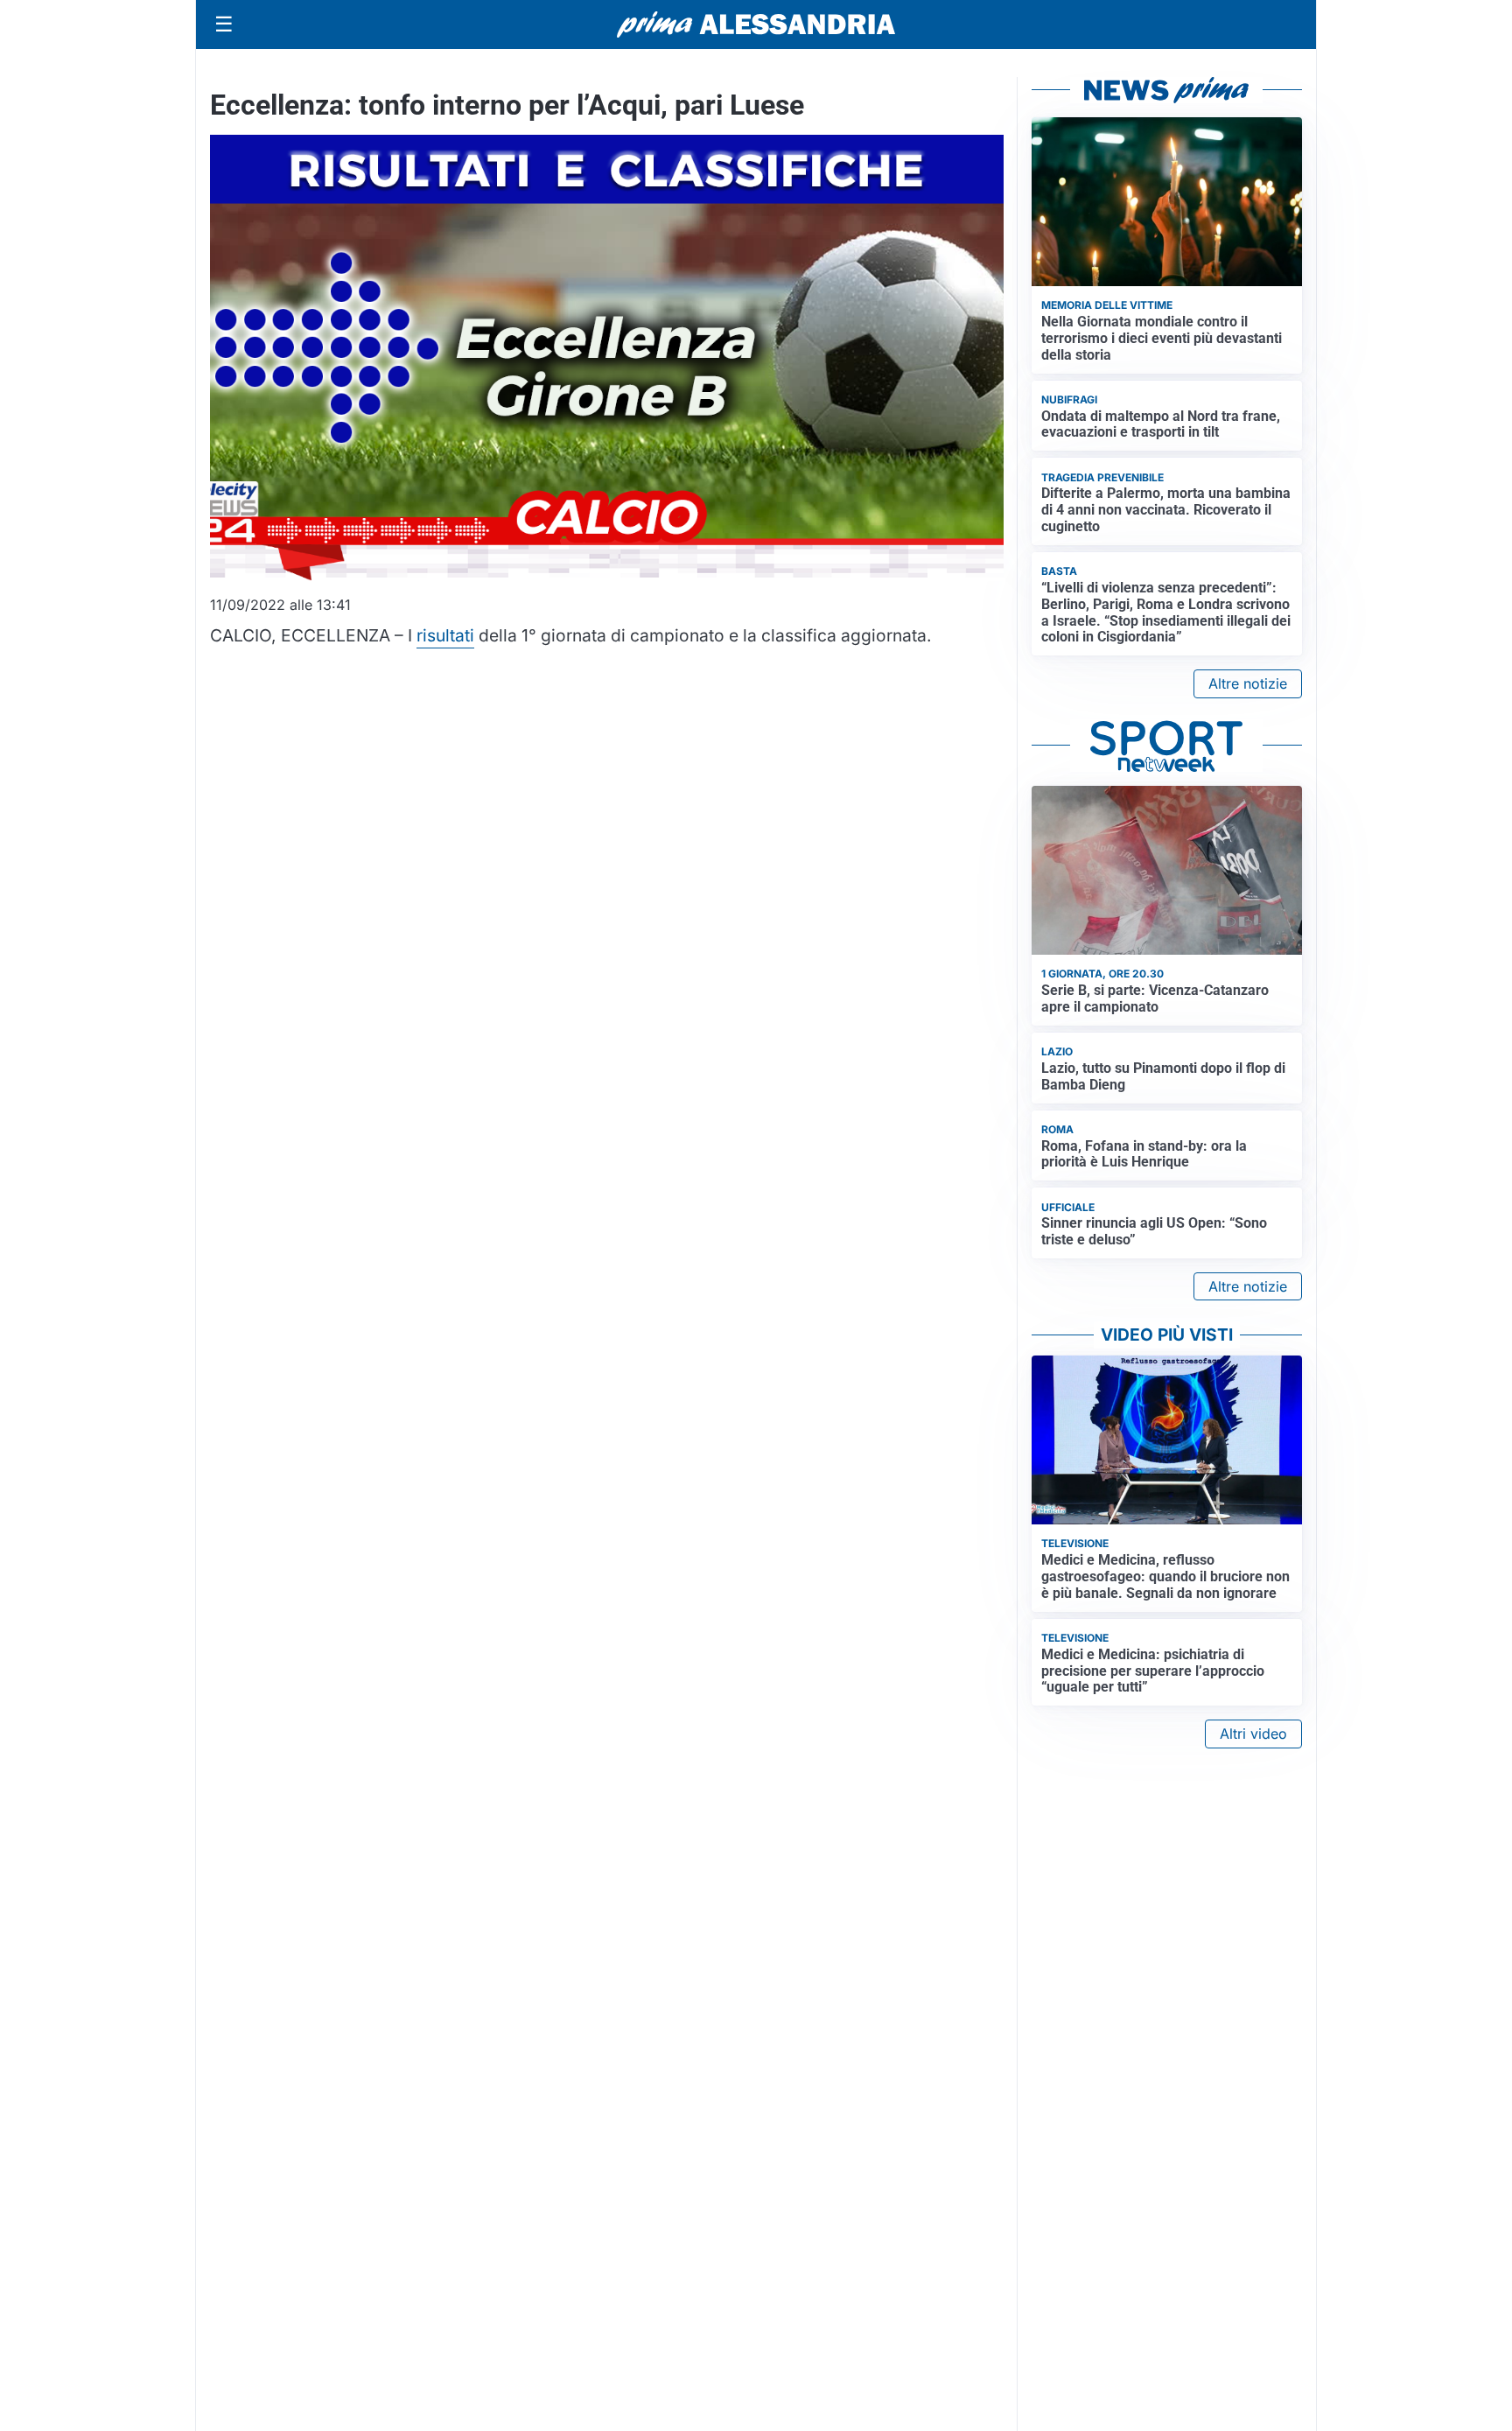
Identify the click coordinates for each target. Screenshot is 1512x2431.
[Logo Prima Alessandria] (756, 25)
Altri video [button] (1253, 1734)
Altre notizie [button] (1248, 683)
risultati (445, 635)
